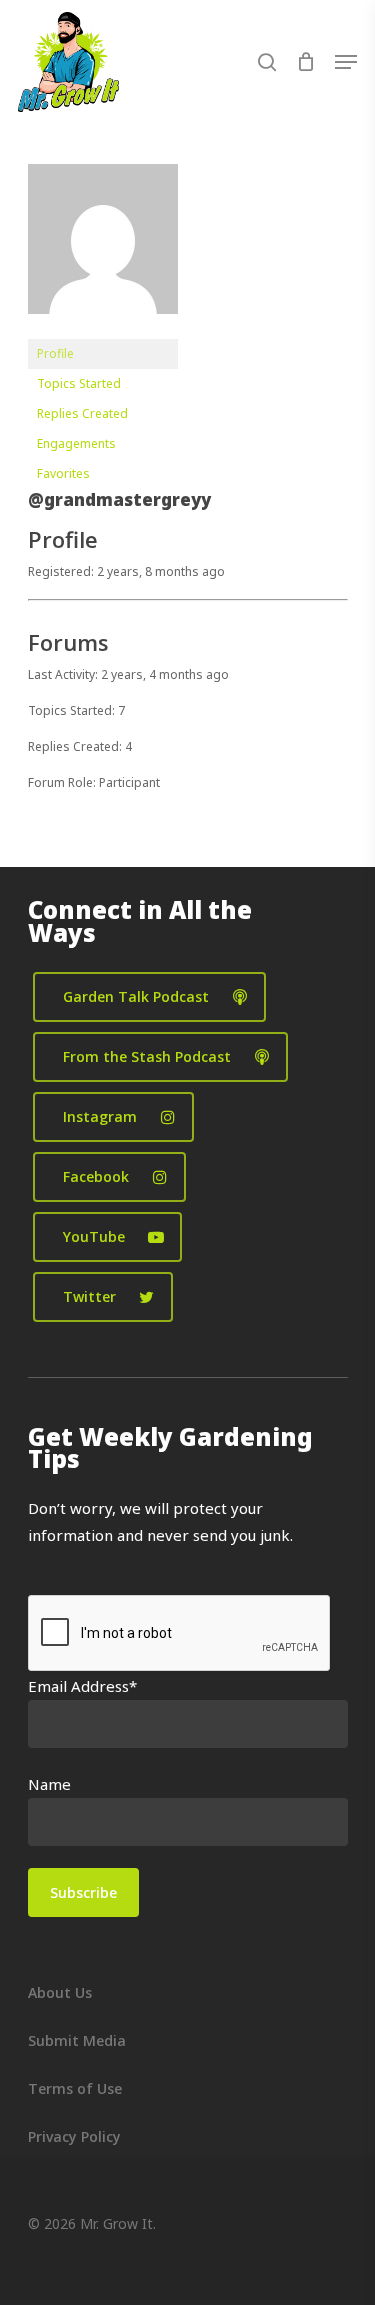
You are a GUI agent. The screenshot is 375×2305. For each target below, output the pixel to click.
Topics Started (79, 383)
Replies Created (82, 413)
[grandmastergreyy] (103, 329)
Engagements (76, 443)
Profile (55, 353)
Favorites (63, 473)
